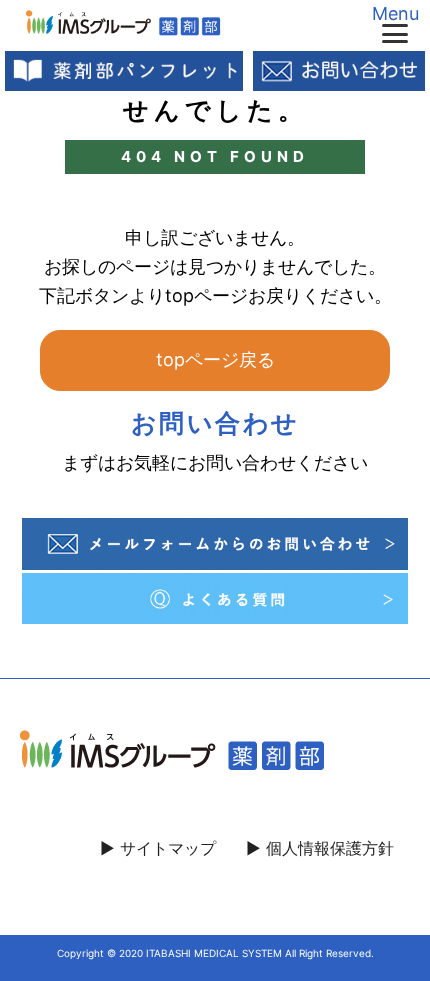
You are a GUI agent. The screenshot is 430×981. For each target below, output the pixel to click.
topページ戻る (215, 359)
